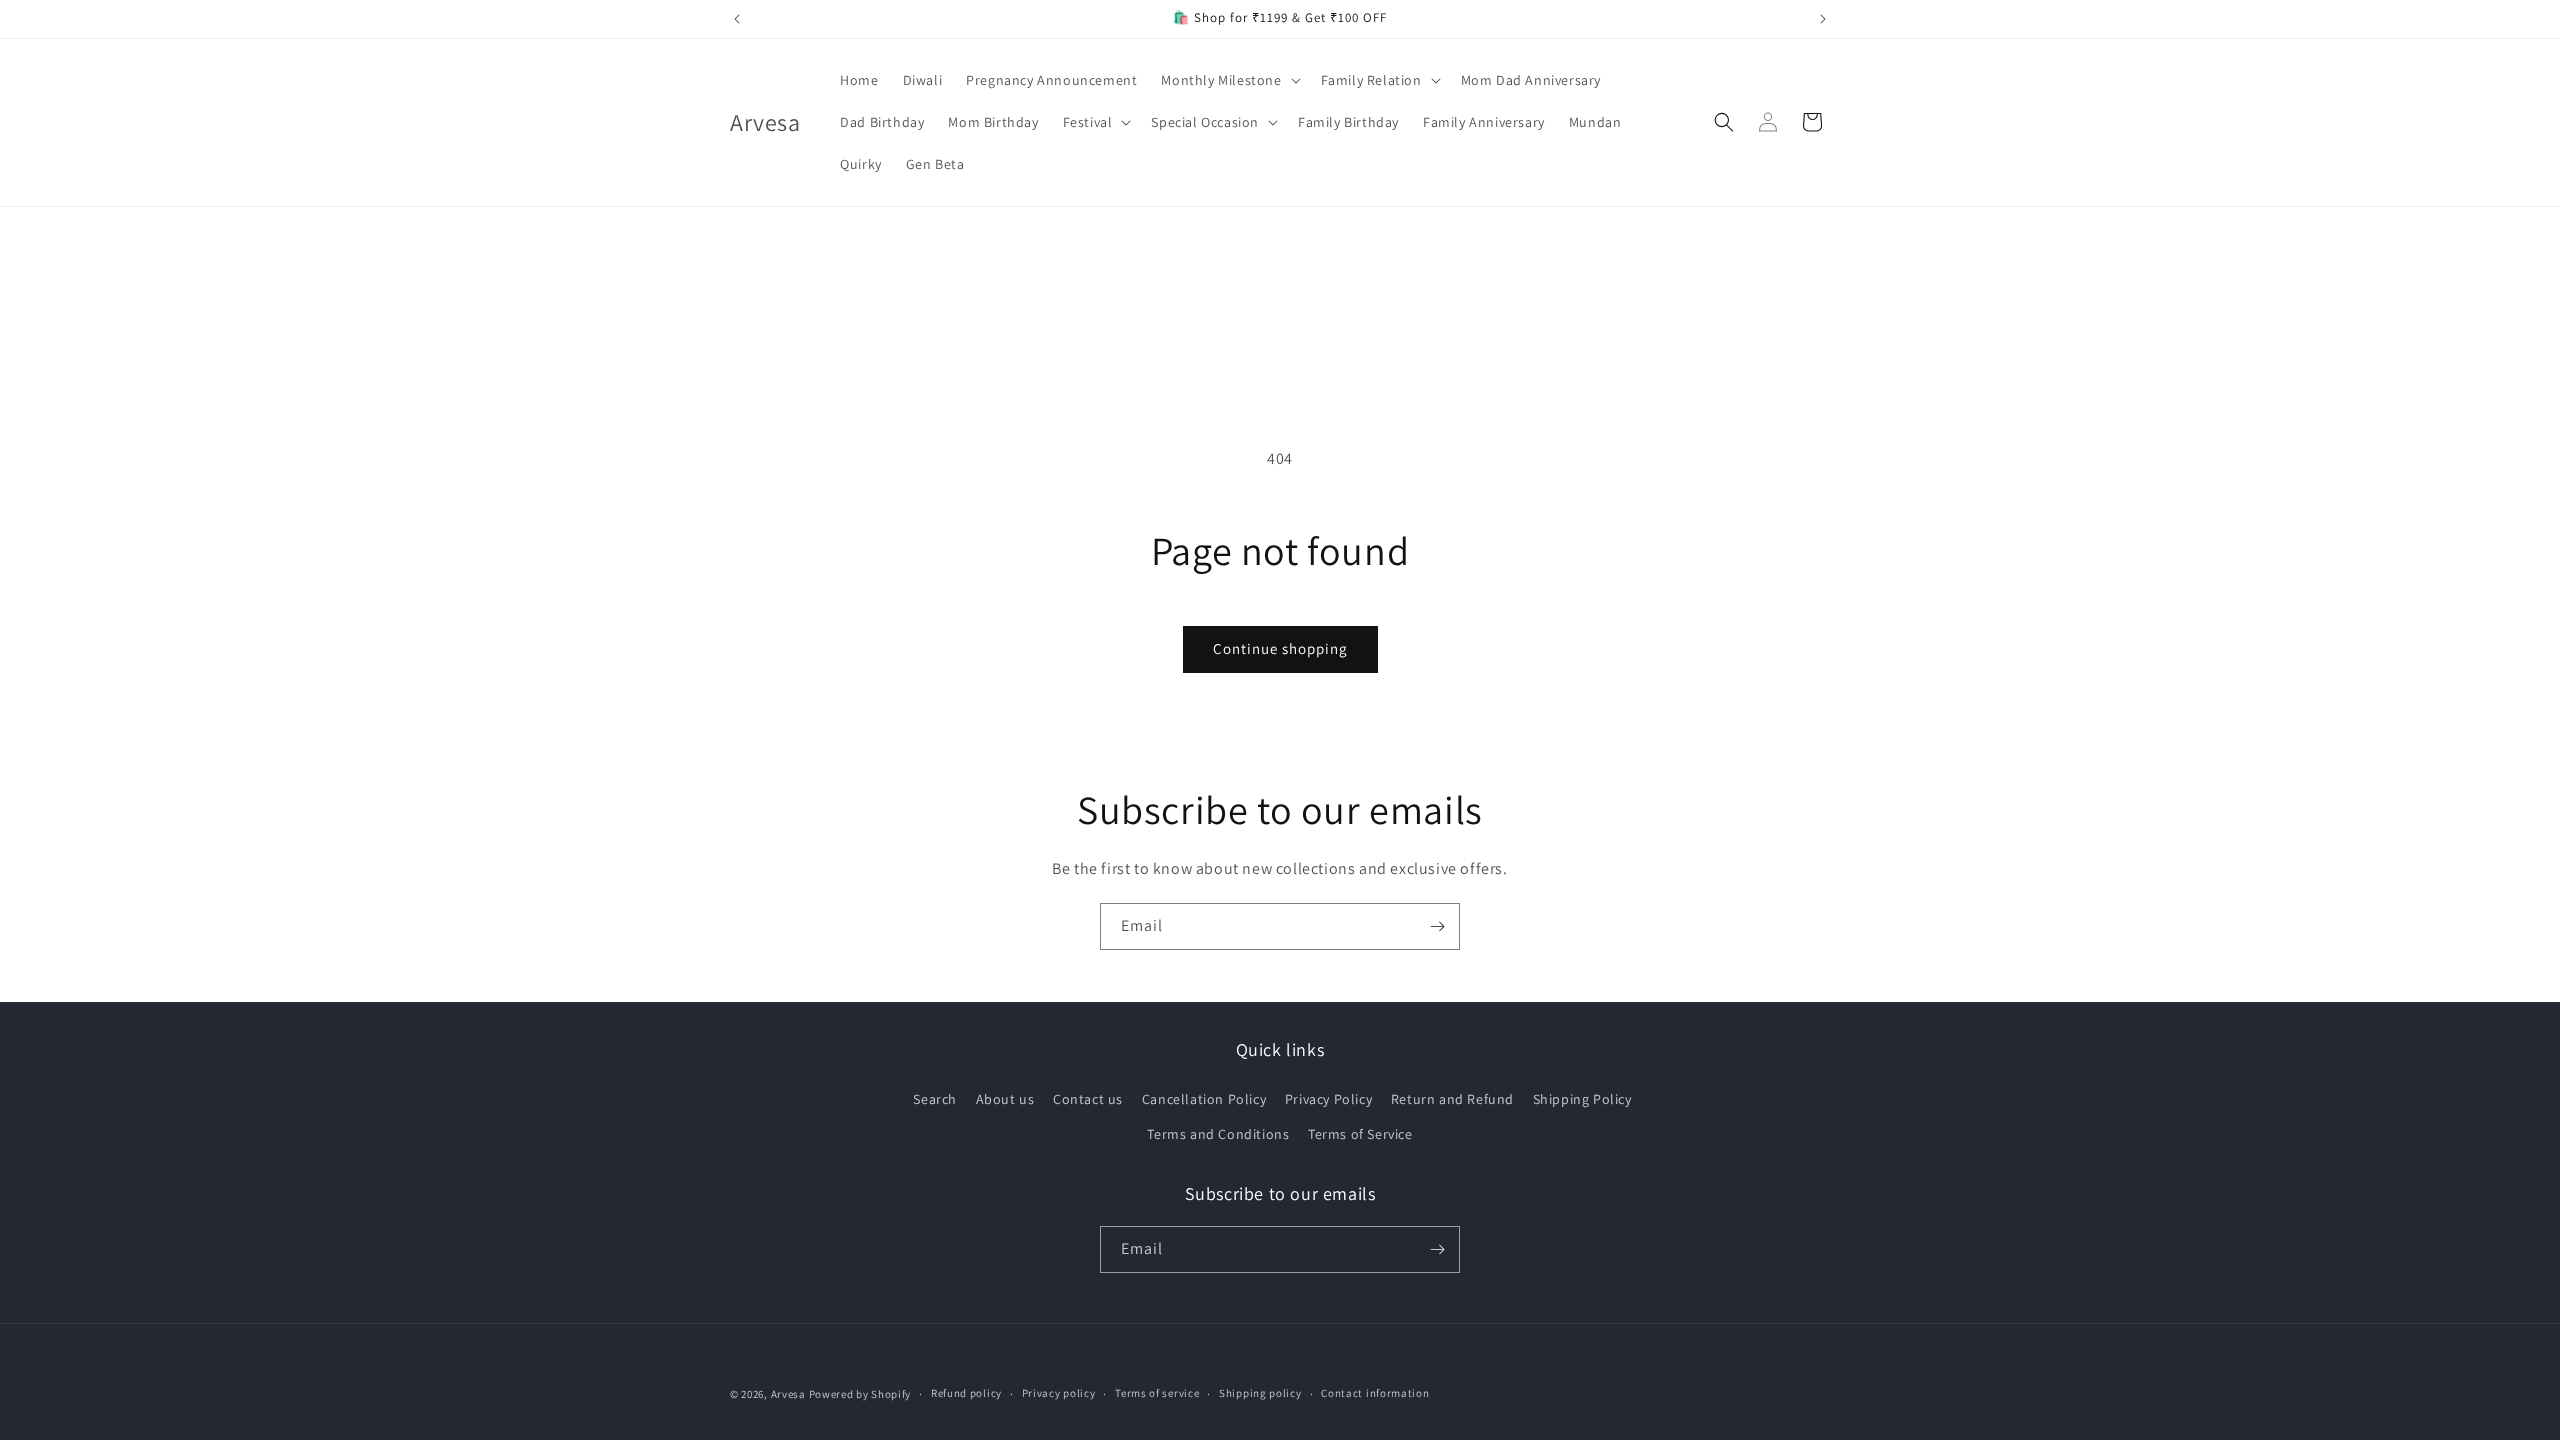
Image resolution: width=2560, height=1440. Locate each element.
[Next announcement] (1823, 19)
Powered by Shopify (860, 1394)
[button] (1228, 80)
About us (1005, 1099)
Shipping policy (1260, 1393)
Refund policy (966, 1393)
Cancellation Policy (1204, 1099)
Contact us (1088, 1099)
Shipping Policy (1582, 1099)
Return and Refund (1452, 1099)
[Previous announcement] (737, 19)
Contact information (1375, 1393)
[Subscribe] (1437, 926)
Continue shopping (1280, 648)
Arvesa (788, 1394)
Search (935, 1099)
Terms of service (1157, 1393)
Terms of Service (1360, 1134)
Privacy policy (1059, 1393)
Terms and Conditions (1218, 1134)
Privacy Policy (1328, 1099)
